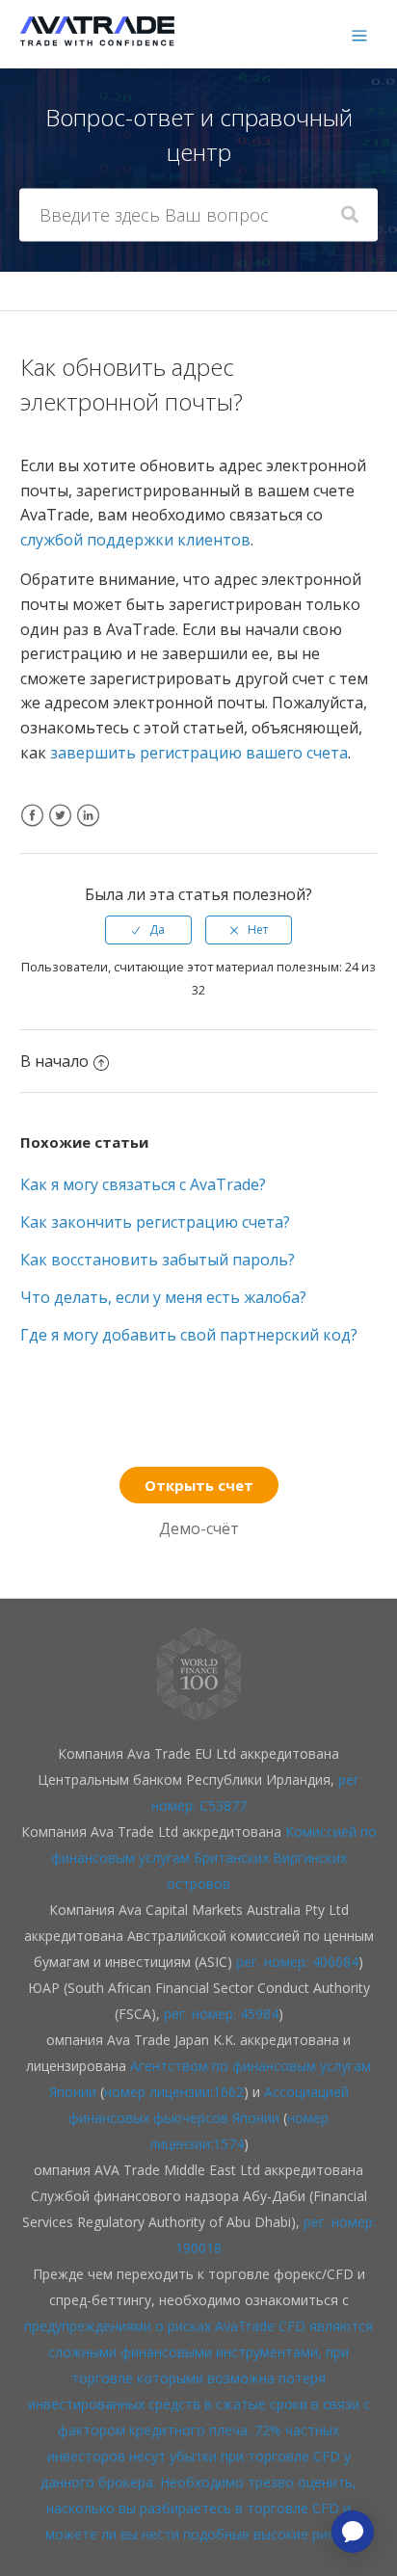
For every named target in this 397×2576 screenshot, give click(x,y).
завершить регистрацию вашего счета (199, 753)
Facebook (32, 827)
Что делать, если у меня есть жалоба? (163, 1297)
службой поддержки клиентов (135, 540)
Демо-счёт (199, 1528)
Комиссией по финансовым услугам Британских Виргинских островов (214, 1858)
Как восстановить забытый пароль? (158, 1260)
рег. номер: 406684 (297, 1962)
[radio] (148, 930)
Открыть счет (199, 1485)
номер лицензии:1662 (174, 2092)
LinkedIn (88, 827)
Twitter (60, 827)
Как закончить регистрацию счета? (155, 1222)
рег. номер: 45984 (221, 2014)
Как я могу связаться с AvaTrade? (143, 1184)
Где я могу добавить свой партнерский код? (189, 1335)
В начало (54, 1061)
